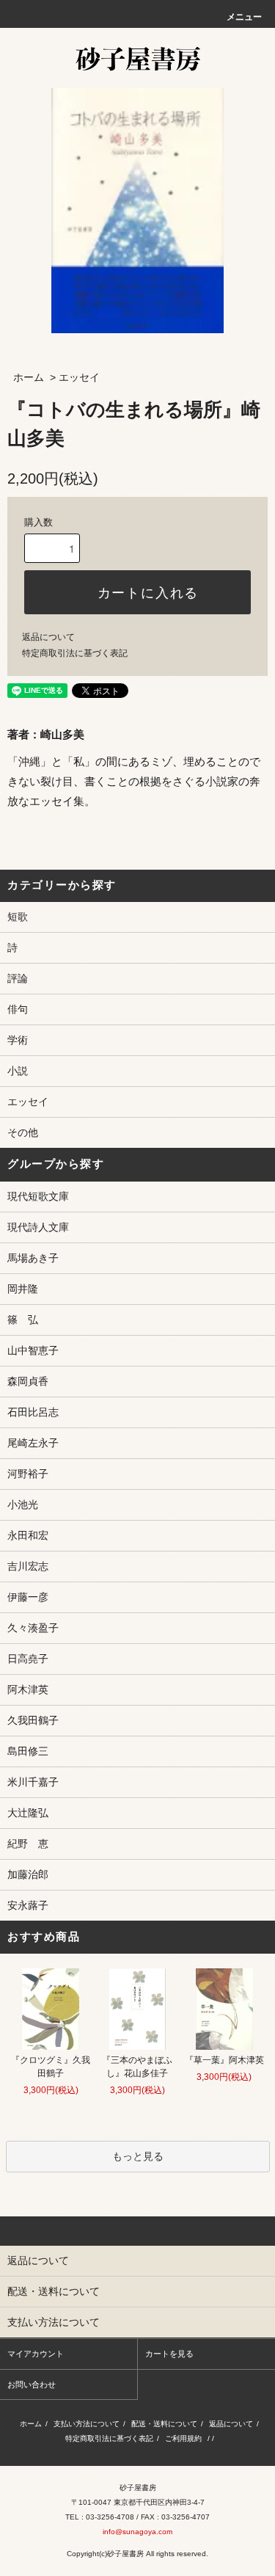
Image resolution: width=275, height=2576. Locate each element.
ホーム (29, 377)
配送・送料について (164, 2424)
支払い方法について (87, 2424)
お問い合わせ (32, 2384)
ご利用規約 (183, 2438)
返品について (48, 637)
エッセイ (79, 377)
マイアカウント (36, 2354)
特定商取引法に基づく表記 (75, 653)
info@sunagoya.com (137, 2532)
